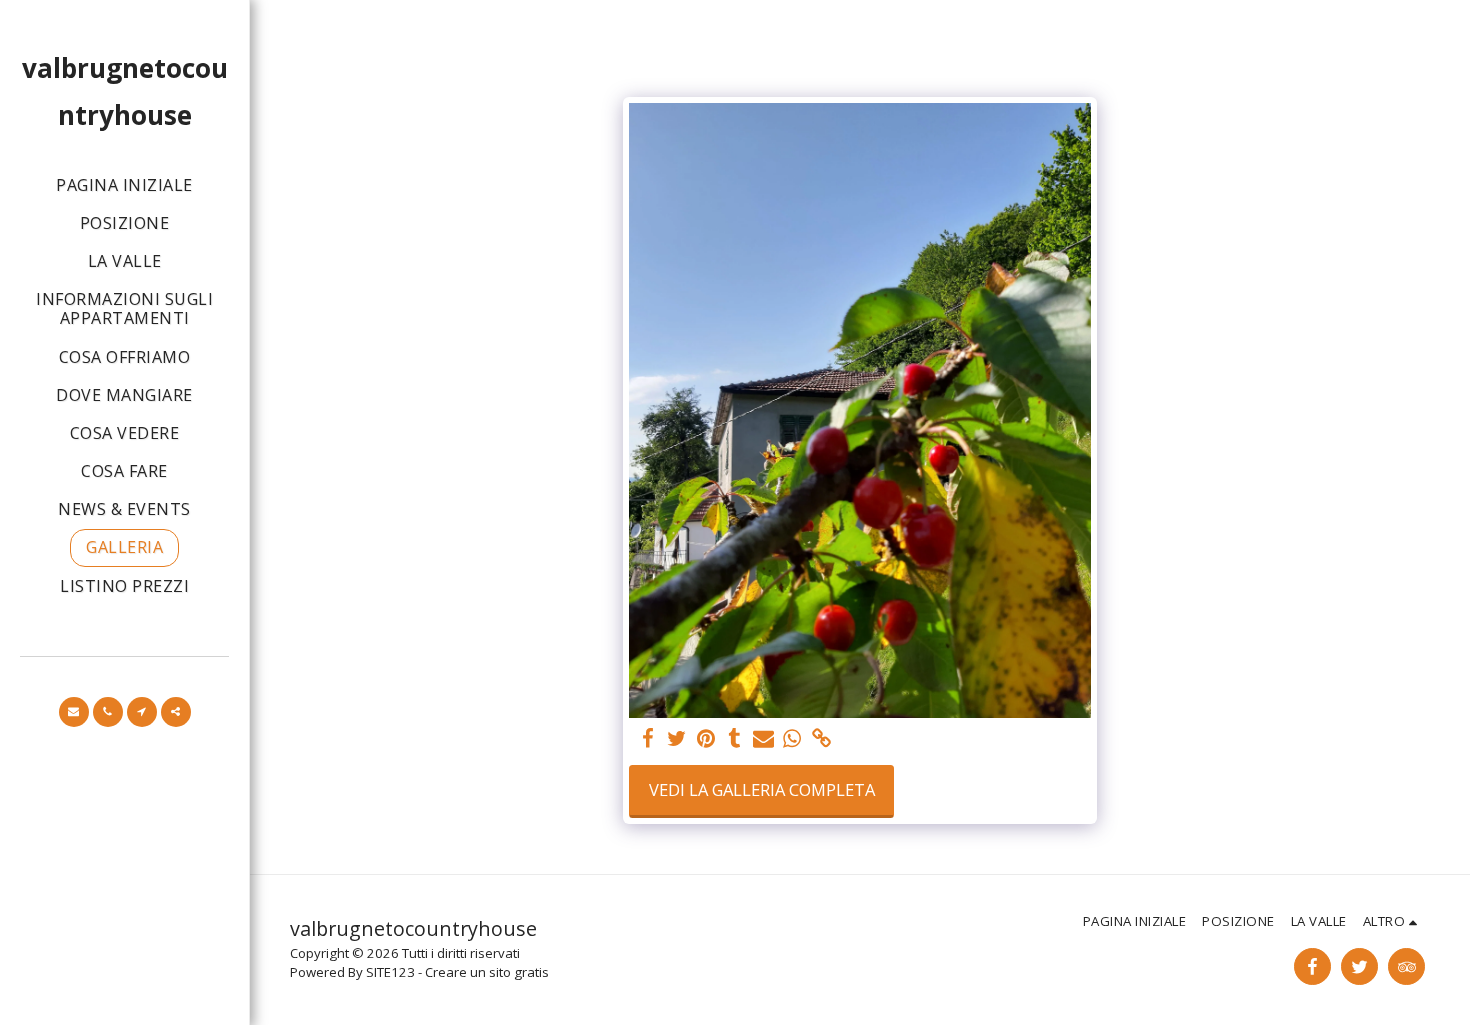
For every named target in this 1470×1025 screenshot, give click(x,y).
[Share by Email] (763, 739)
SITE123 (390, 972)
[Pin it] (705, 739)
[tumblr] (734, 739)
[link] (821, 739)
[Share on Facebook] (648, 739)
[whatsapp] (792, 739)
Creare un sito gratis (487, 972)
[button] (74, 712)
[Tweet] (677, 739)
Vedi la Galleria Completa (762, 789)
